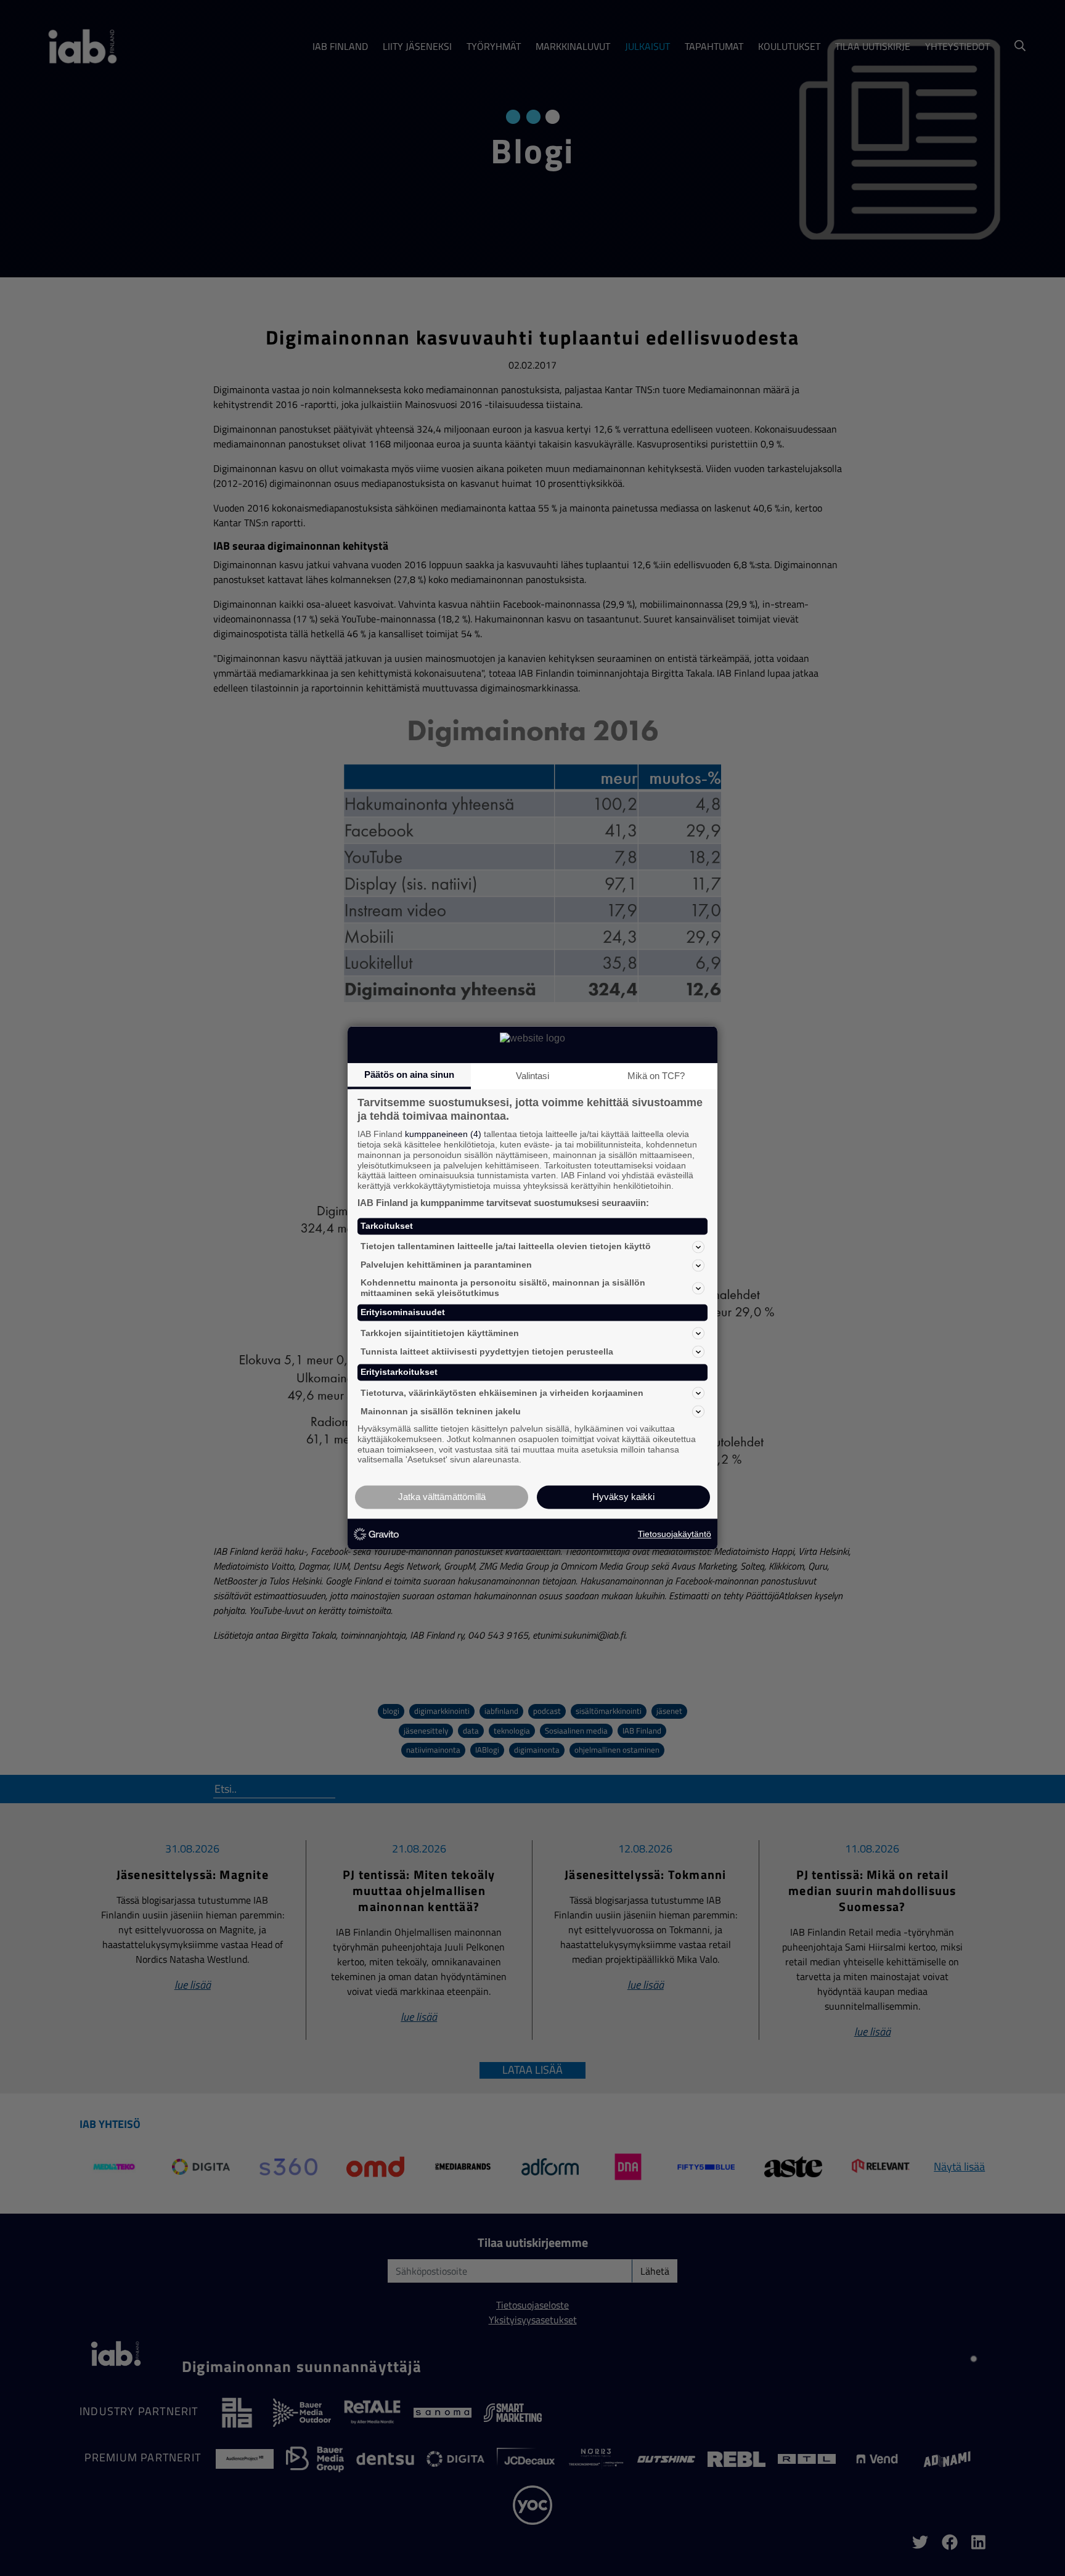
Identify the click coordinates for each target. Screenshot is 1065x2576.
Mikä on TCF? (656, 1076)
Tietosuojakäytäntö (675, 1534)
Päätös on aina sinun (409, 1074)
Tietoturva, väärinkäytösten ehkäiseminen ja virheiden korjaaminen (502, 1393)
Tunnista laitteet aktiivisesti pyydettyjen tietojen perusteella (487, 1351)
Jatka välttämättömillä (442, 1497)
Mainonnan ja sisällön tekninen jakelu (441, 1411)
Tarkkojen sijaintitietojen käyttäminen (440, 1333)
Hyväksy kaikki (623, 1497)
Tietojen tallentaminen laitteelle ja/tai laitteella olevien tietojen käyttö (506, 1247)
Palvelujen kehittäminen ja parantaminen (446, 1265)
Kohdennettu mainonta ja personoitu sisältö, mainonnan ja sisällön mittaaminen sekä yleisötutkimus (503, 1288)
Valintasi (532, 1076)
